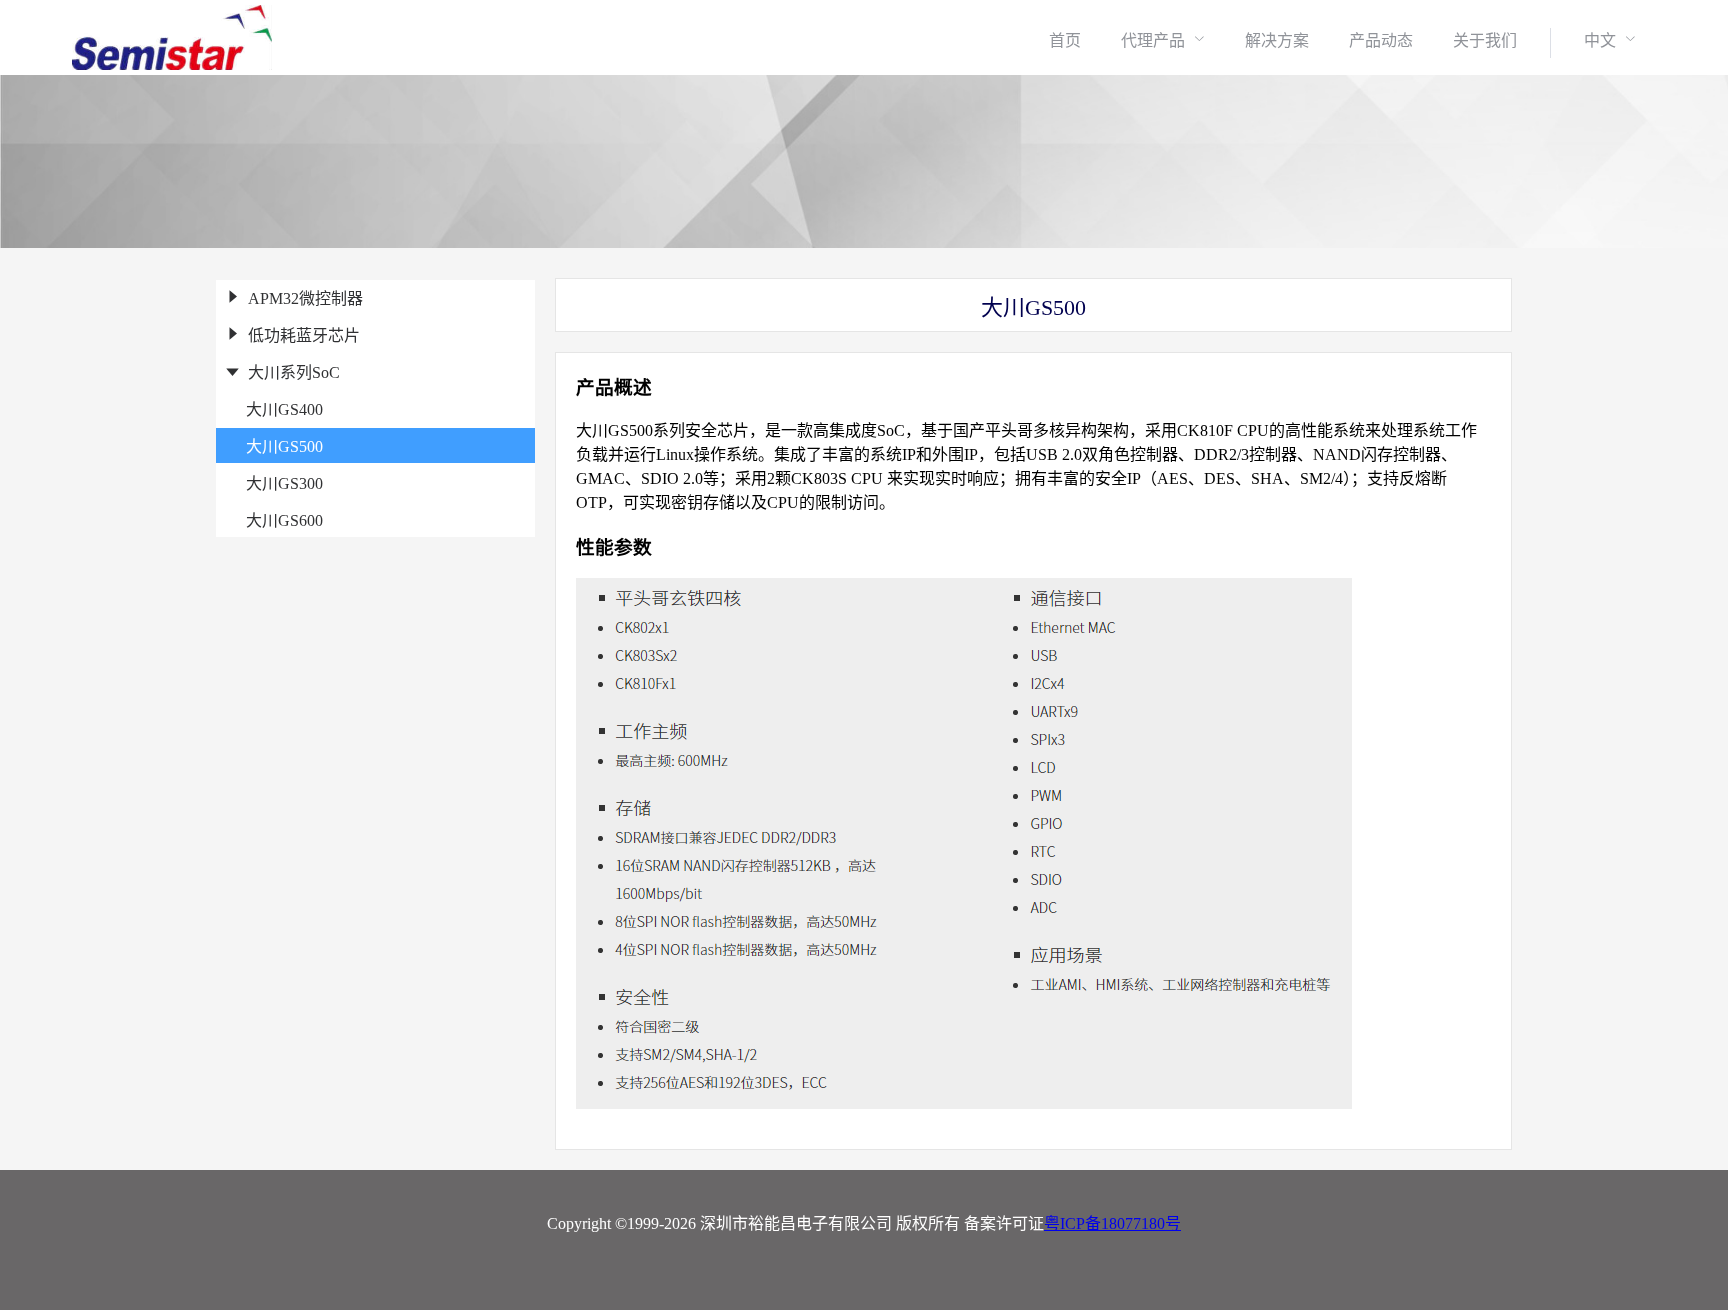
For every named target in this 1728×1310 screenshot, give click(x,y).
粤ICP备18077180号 (1112, 1223)
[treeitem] (375, 297)
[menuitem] (1065, 40)
